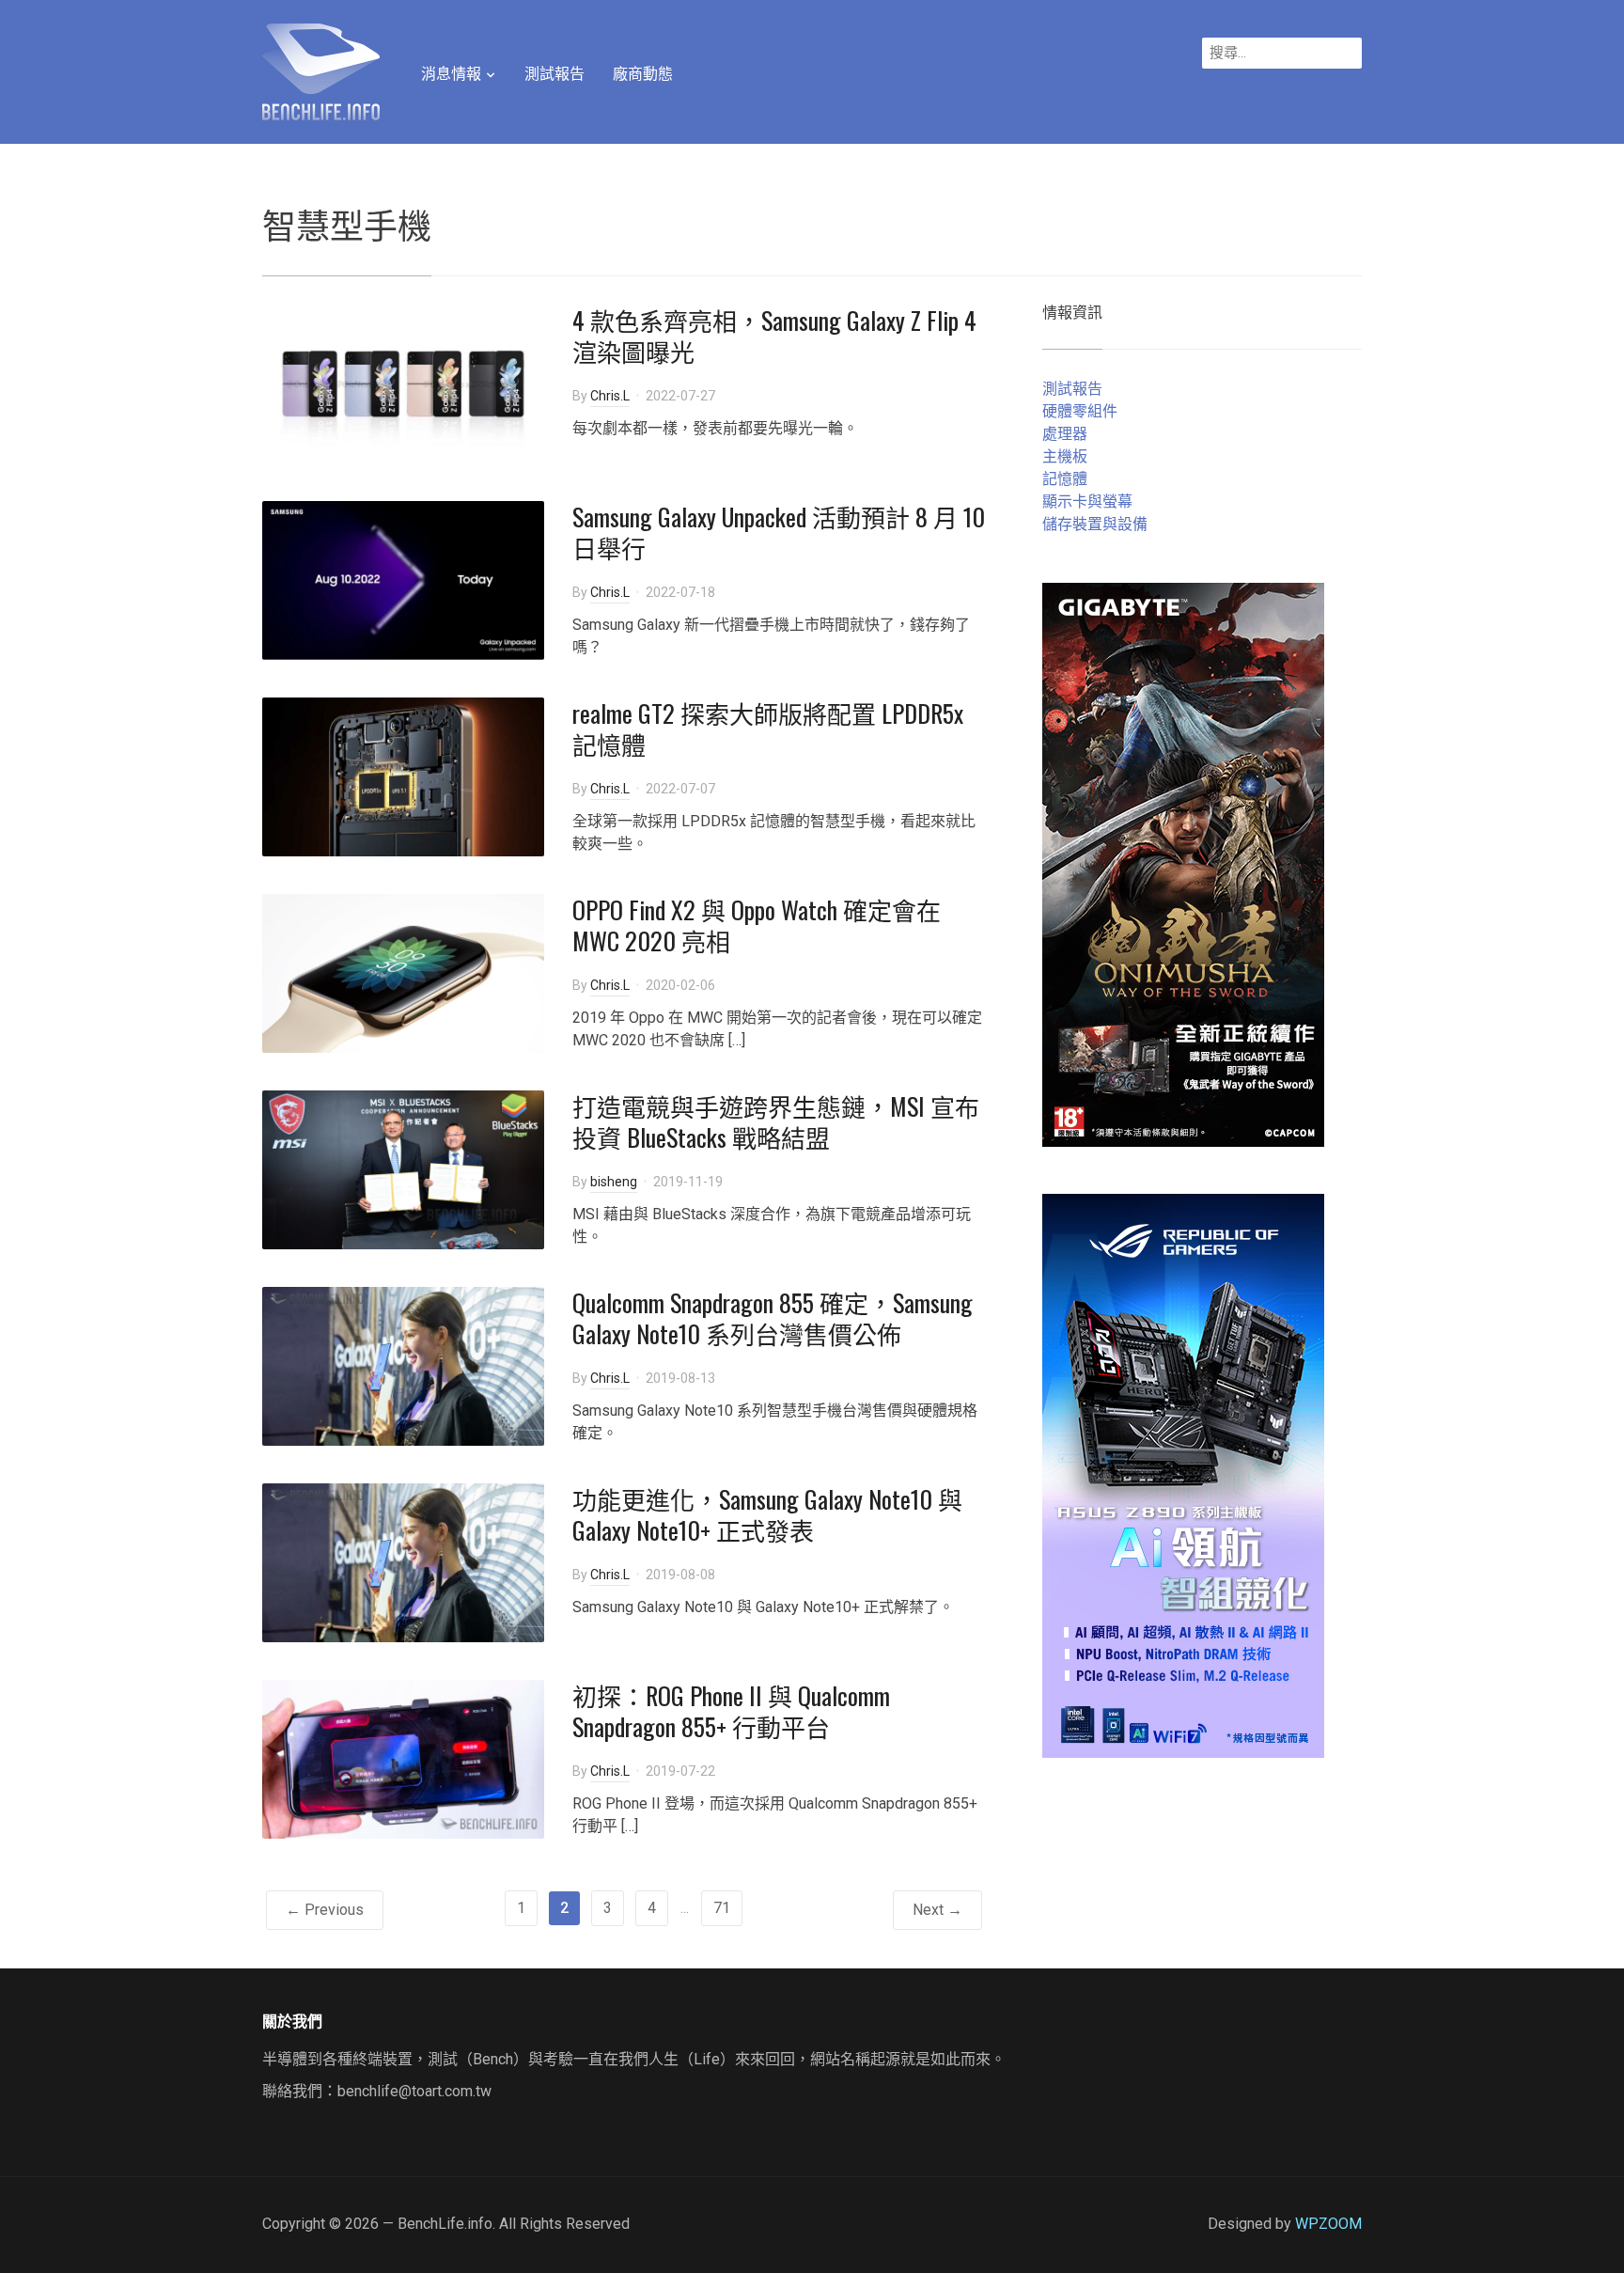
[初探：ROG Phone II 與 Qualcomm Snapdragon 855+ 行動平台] (403, 1757)
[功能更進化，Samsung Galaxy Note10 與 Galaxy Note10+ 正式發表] (403, 1561)
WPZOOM (1328, 2224)
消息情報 (451, 74)
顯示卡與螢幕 (1087, 502)
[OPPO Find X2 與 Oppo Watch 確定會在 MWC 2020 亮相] (403, 972)
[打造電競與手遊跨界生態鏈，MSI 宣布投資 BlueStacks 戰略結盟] (403, 1168)
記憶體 (1065, 479)
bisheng (614, 1182)
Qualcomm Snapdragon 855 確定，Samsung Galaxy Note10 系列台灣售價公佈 (773, 1318)
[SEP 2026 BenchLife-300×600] (1183, 863)
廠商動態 (643, 74)
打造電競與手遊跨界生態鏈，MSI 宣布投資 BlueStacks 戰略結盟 (776, 1122)
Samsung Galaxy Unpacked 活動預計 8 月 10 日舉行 (779, 533)
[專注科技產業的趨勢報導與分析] (321, 70)
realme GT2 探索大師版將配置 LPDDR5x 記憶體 (768, 729)
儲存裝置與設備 (1095, 524)
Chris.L (610, 396)
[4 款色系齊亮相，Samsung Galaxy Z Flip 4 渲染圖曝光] (403, 382)
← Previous (325, 1910)
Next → (937, 1910)
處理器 (1065, 434)
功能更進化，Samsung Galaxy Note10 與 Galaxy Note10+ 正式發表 (767, 1515)
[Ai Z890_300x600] (1183, 1474)
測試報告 (554, 74)
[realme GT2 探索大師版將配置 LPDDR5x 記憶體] (403, 775)
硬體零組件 (1080, 411)
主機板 (1065, 456)
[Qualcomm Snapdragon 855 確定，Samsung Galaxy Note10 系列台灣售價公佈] (403, 1364)
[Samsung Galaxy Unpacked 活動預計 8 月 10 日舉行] (403, 579)
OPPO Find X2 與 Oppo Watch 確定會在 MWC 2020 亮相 (757, 925)
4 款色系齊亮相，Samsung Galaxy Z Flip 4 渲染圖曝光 (774, 336)
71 (722, 1908)
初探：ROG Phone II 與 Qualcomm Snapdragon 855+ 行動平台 (731, 1711)
